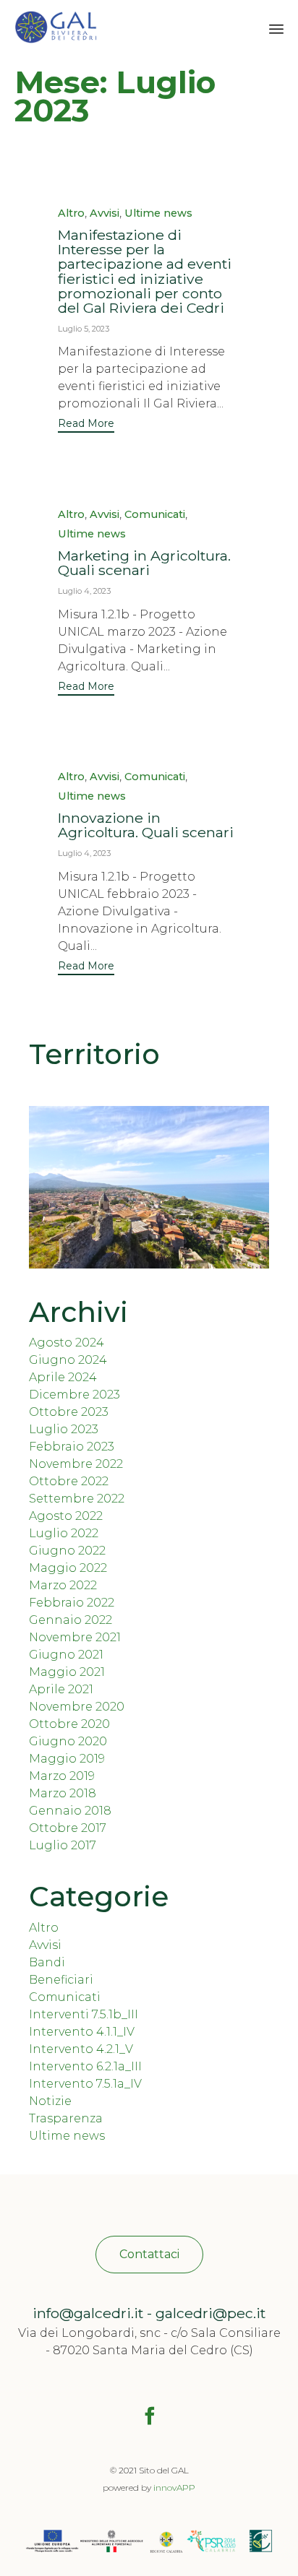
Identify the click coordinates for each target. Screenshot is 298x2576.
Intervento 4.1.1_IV (82, 2032)
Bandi (47, 1962)
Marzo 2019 (62, 1776)
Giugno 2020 (68, 1741)
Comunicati (155, 515)
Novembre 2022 (76, 1464)
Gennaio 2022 (71, 1620)
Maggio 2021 (67, 1672)
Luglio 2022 (64, 1533)
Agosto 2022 (66, 1516)
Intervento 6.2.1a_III (85, 2066)
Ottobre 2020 (69, 1724)
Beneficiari (61, 1980)
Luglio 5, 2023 (84, 329)
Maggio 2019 (67, 1759)
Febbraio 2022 (72, 1603)
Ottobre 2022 (69, 1481)
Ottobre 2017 (68, 1828)
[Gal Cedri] (56, 27)
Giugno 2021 (66, 1655)
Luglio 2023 (64, 1429)
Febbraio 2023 (72, 1447)
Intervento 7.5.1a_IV (85, 2084)
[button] (86, 425)
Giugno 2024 (68, 1360)
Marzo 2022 (63, 1585)
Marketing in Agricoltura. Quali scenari (144, 563)
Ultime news (158, 213)
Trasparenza (66, 2118)
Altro (71, 213)
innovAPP (174, 2488)
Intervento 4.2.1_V (81, 2049)
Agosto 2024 (67, 1343)
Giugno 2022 (67, 1551)
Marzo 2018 (63, 1793)
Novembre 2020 (77, 1707)
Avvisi (105, 213)
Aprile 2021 (61, 1689)
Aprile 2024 (63, 1377)
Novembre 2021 (75, 1637)
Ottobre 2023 (69, 1412)
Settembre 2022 (77, 1499)
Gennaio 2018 (70, 1811)
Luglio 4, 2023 (84, 591)
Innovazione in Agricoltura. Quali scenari (146, 825)
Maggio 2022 (68, 1568)
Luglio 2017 (63, 1845)
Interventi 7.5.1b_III (84, 2014)
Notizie (50, 2101)
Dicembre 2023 (74, 1395)
